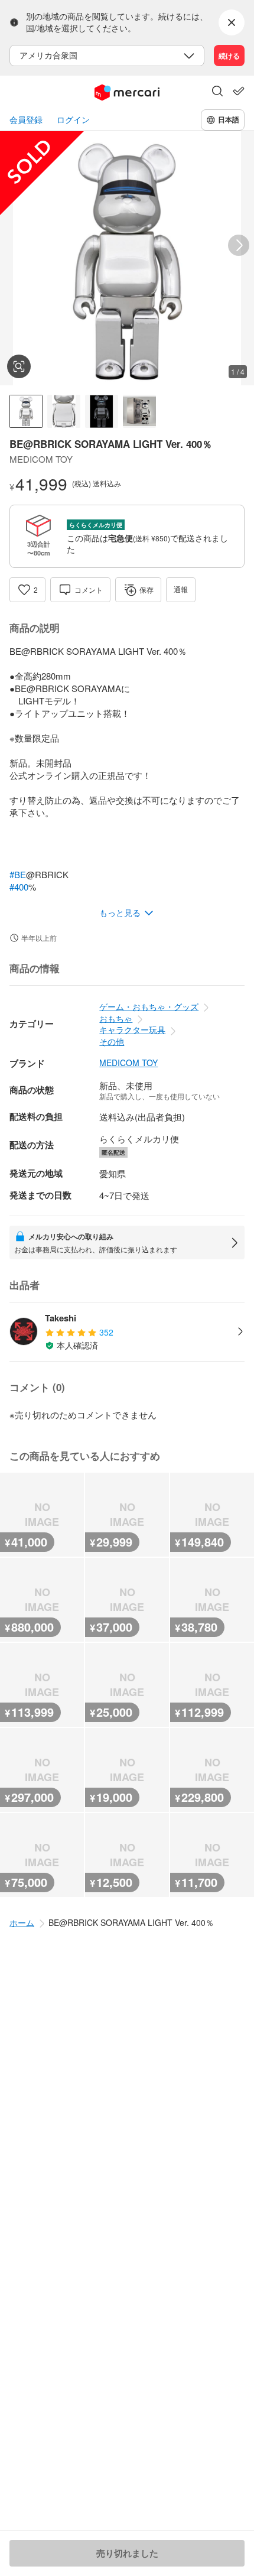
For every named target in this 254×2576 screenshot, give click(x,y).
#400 (19, 887)
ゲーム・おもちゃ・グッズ (149, 1006)
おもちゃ (116, 1018)
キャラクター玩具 (132, 1029)
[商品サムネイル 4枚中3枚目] (102, 411)
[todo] (239, 91)
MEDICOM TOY (128, 1063)
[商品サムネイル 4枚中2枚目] (64, 411)
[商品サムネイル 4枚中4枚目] (139, 411)
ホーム (22, 1922)
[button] (217, 92)
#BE (18, 874)
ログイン (73, 120)
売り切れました (127, 2553)
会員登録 (26, 120)
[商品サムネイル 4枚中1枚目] (26, 411)
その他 (112, 1041)
